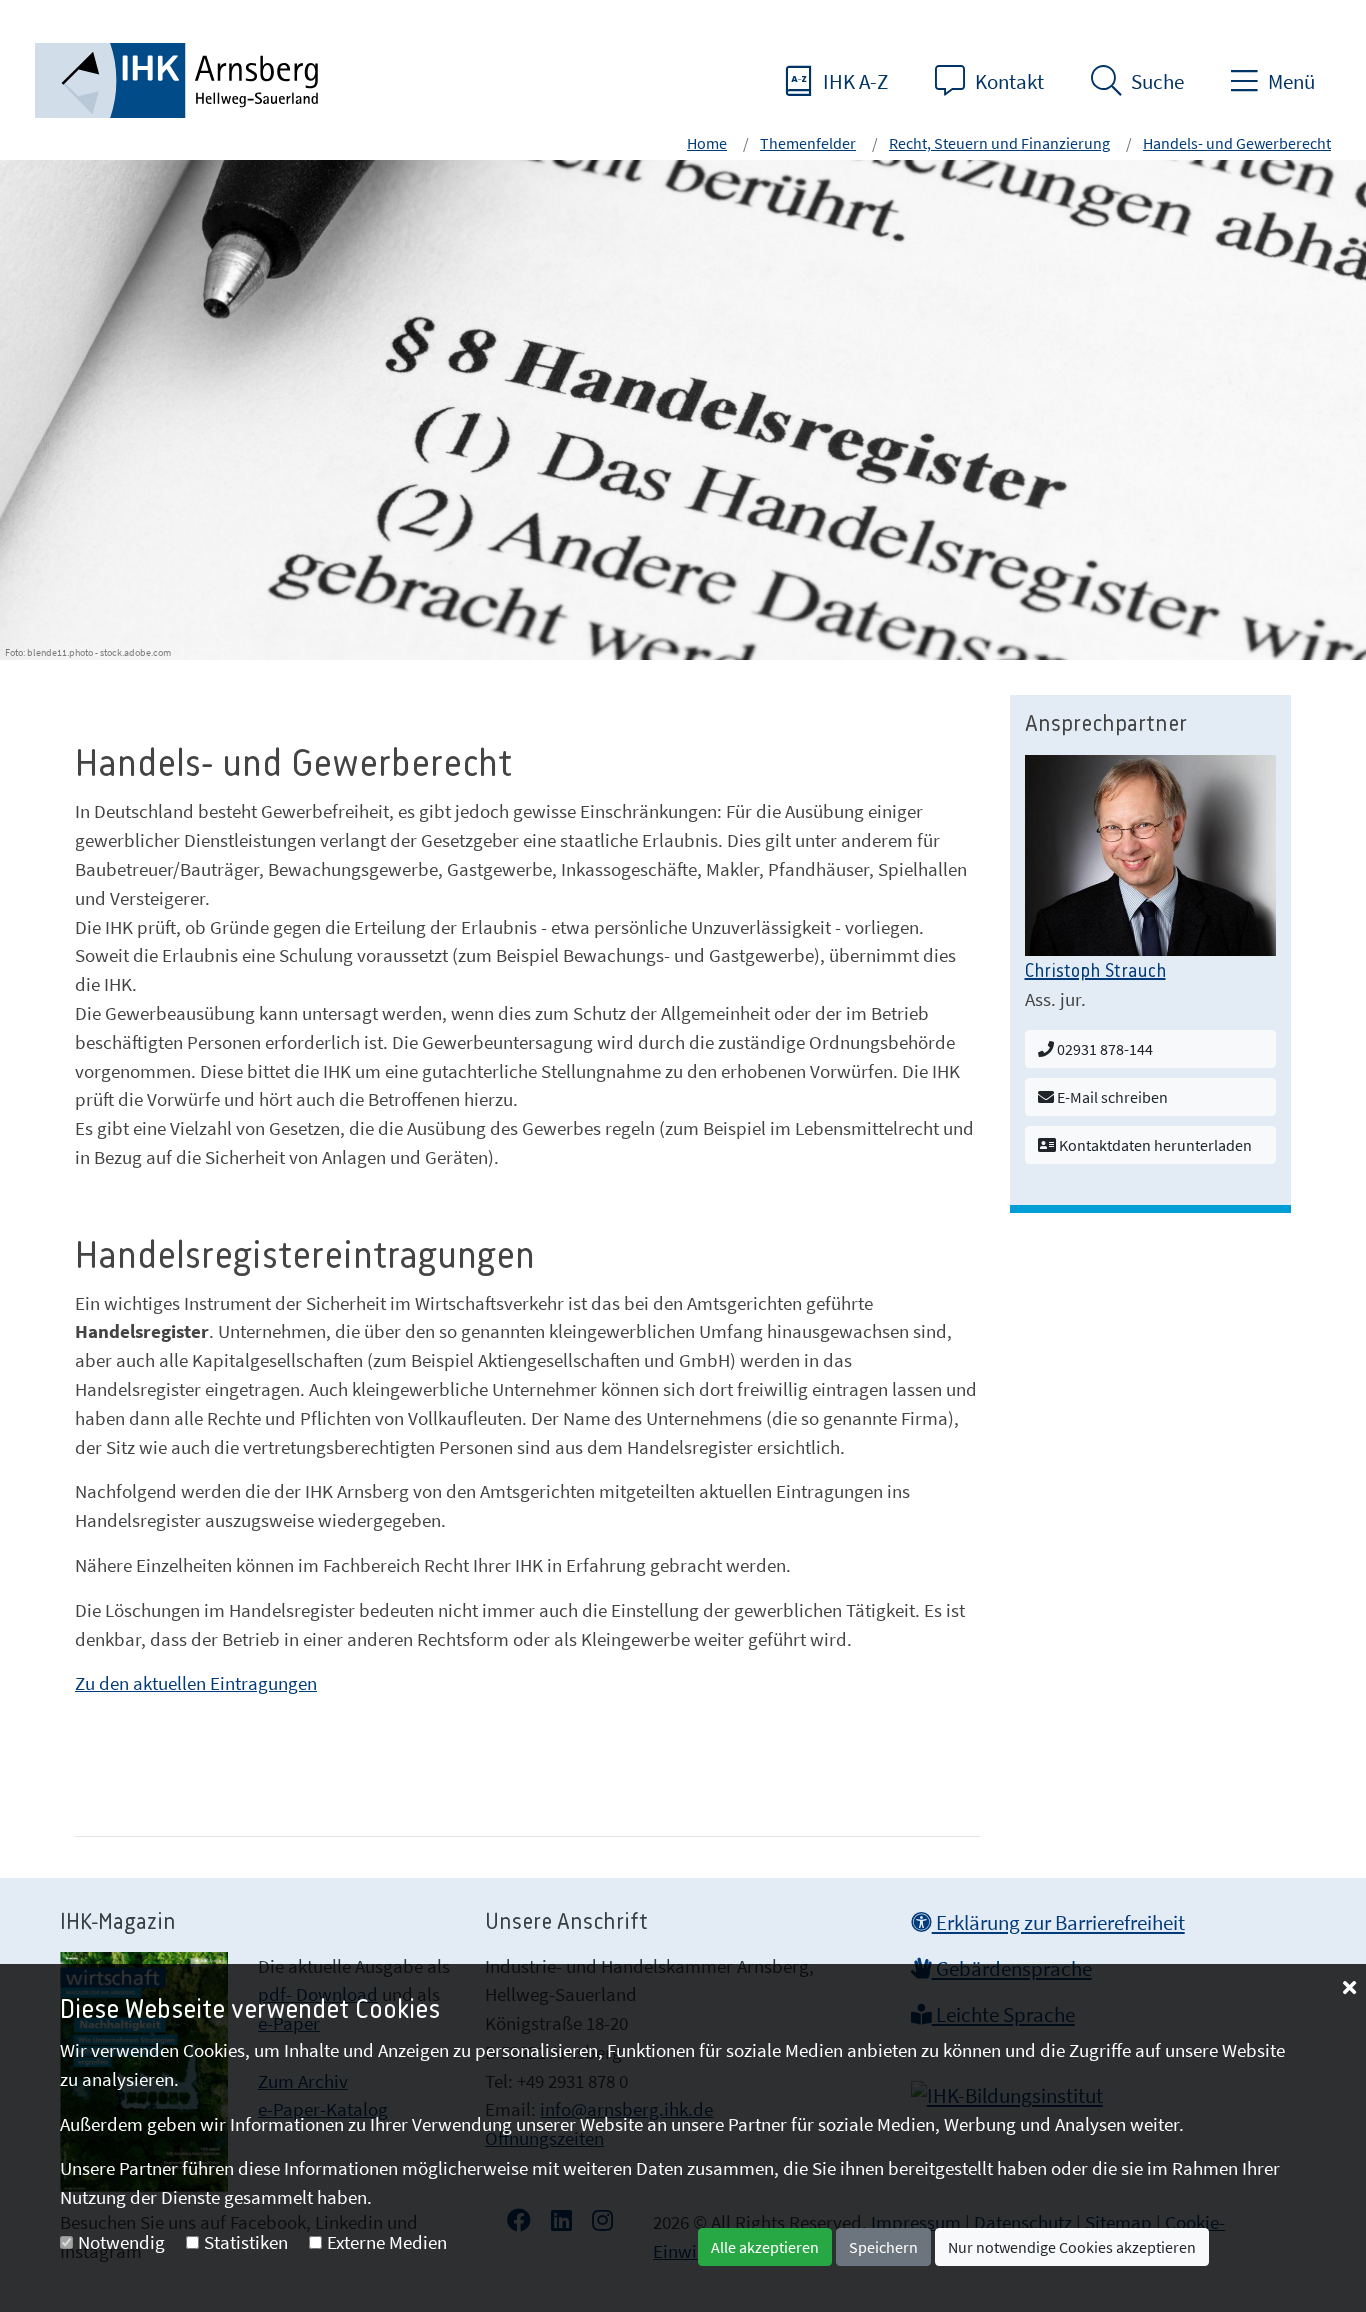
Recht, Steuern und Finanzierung (999, 143)
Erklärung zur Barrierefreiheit (1058, 1923)
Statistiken (246, 2242)
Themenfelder (808, 143)
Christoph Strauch (1095, 972)
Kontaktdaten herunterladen (1154, 1145)
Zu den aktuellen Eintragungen (196, 1683)
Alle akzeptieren (765, 2247)
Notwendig (121, 2242)
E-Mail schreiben (1111, 1097)
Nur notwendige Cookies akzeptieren (1072, 2247)
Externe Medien (387, 2242)
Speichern (883, 2247)
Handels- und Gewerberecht (1237, 143)
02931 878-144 (1103, 1049)
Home (707, 143)
